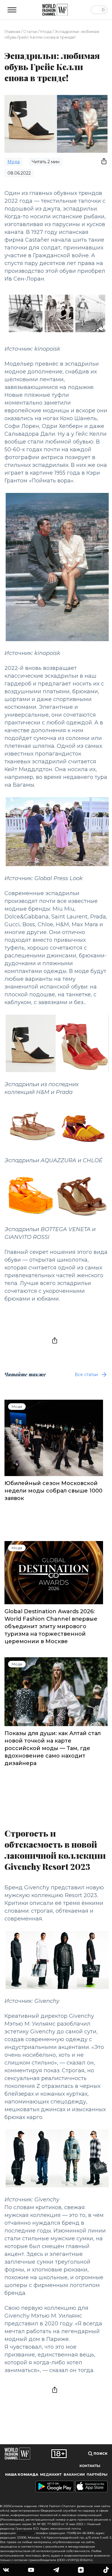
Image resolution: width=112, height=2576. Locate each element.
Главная (12, 31)
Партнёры (97, 2474)
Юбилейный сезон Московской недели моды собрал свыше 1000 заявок (53, 1491)
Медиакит (51, 2474)
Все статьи (86, 1375)
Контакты (90, 2466)
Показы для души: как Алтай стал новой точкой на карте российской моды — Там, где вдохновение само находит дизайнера (53, 1748)
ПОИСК (100, 2454)
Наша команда (22, 2474)
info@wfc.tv (26, 2533)
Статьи (30, 31)
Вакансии (74, 2474)
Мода (46, 31)
